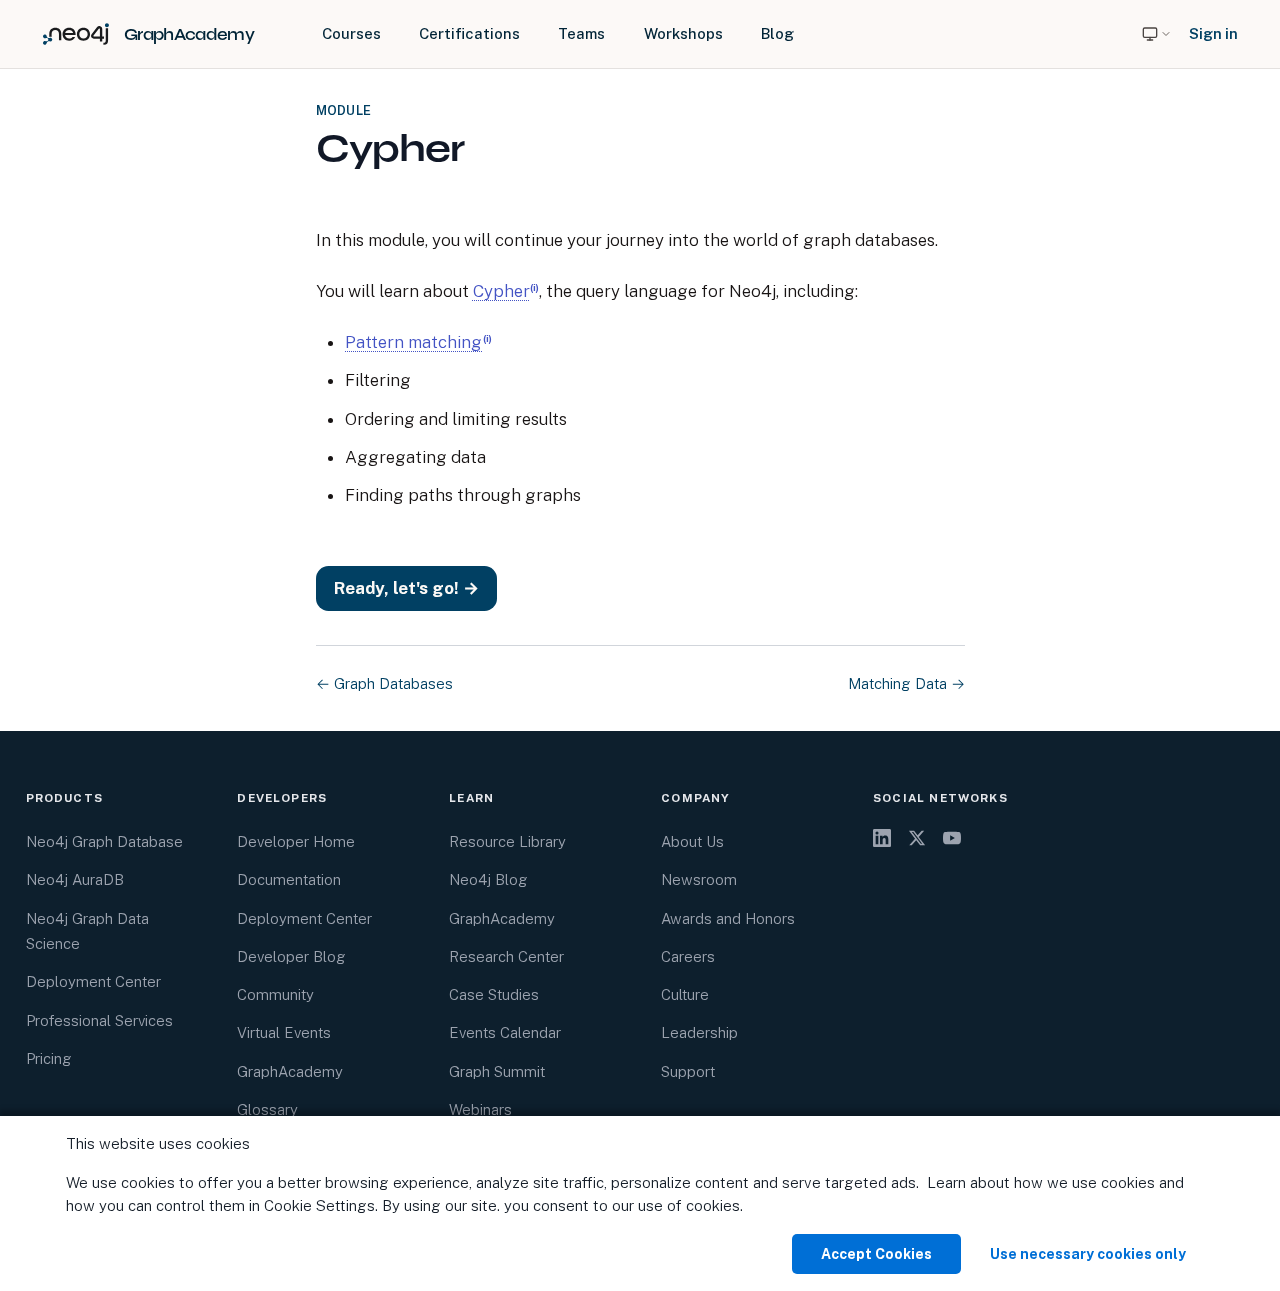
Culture (685, 994)
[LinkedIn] (882, 838)
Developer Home (296, 841)
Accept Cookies (876, 1254)
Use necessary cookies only (1088, 1254)
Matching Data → (906, 683)
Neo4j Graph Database (104, 841)
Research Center (506, 956)
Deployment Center (93, 981)
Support (688, 1071)
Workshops (683, 33)
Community (275, 994)
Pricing (49, 1058)
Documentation (289, 879)
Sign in (1213, 33)
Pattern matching (413, 342)
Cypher (501, 291)
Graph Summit (497, 1071)
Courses (351, 33)
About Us (692, 841)
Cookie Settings (319, 1205)
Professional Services (99, 1020)
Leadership (699, 1032)
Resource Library (507, 841)
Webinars (480, 1109)
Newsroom (699, 879)
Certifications (469, 33)
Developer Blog (291, 956)
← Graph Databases (384, 683)
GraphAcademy (290, 1071)
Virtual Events (284, 1032)
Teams (581, 33)
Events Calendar (505, 1032)
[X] (917, 838)
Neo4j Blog (488, 879)
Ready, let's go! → (406, 588)
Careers (688, 956)
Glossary (267, 1109)
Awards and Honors (728, 918)
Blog (777, 33)
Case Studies (494, 994)
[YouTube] (952, 838)
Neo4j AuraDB (75, 879)
